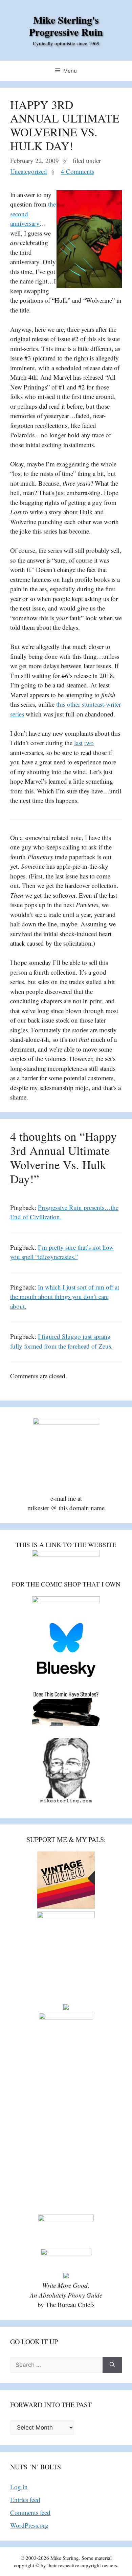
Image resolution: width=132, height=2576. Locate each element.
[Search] (112, 2365)
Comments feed (30, 2512)
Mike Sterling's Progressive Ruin (66, 26)
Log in (19, 2487)
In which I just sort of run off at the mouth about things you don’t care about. (65, 1297)
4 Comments (78, 171)
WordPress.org (29, 2525)
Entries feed (25, 2500)
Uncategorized (29, 171)
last (78, 743)
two (89, 743)
